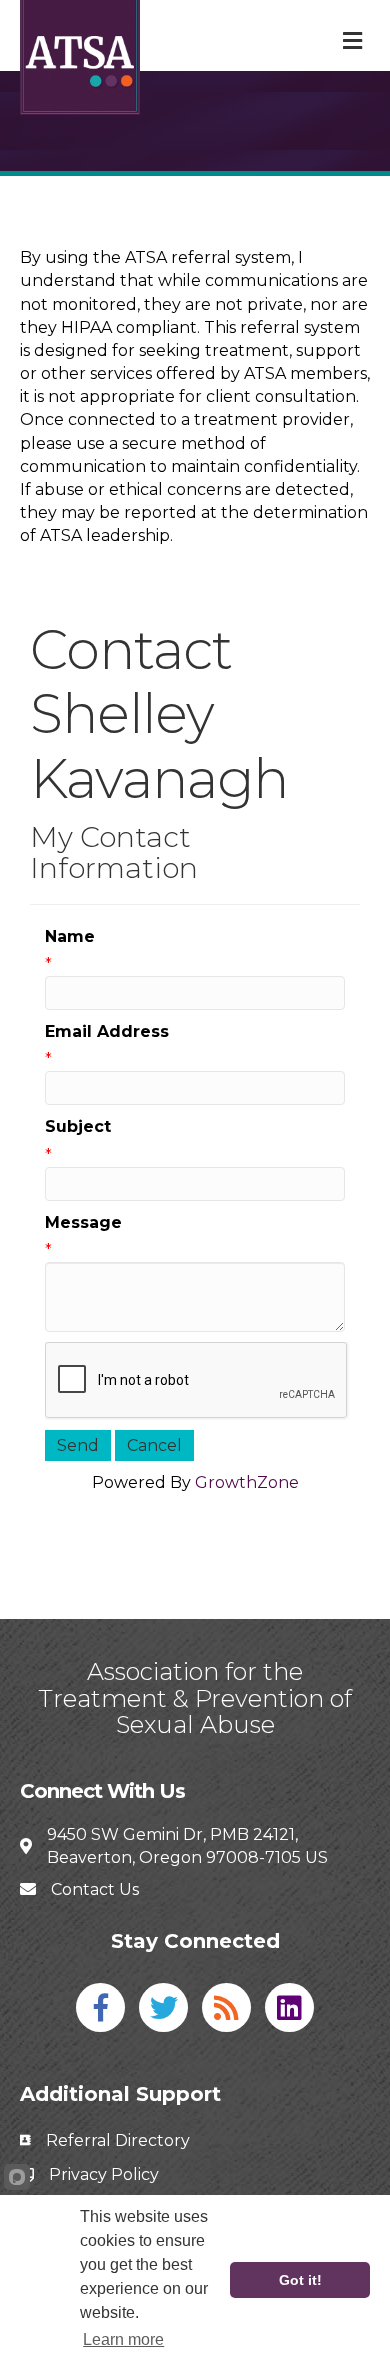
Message (83, 1222)
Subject (78, 1126)
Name (70, 936)
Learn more (123, 2339)
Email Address (107, 1031)
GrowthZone (247, 1482)
